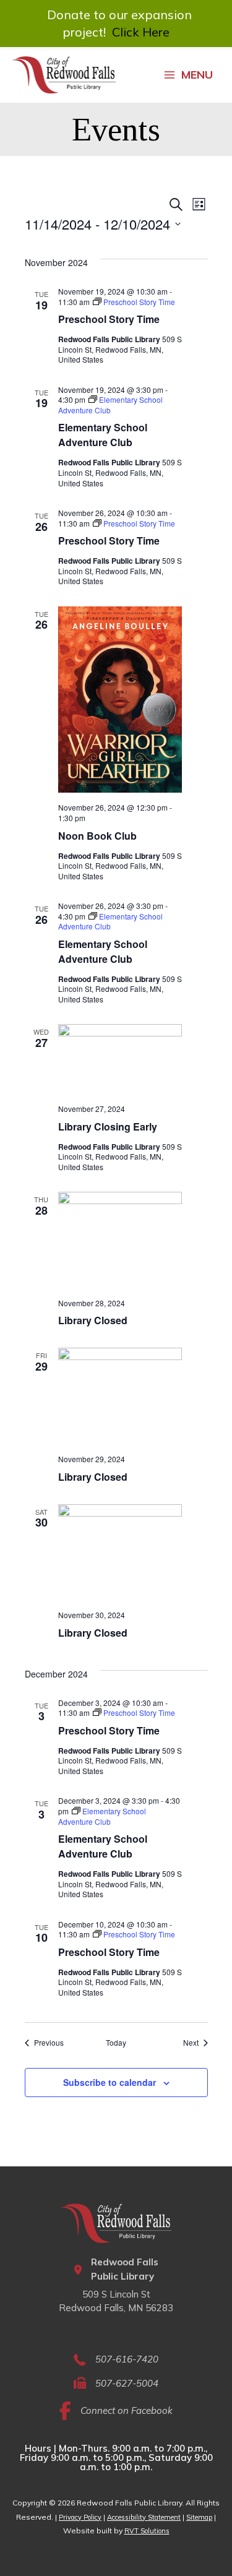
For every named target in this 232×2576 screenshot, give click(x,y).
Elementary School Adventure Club (103, 435)
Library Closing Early (108, 1126)
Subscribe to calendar (110, 2082)
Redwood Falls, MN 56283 (116, 2308)
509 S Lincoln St (116, 2294)
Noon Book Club (97, 836)
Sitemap (199, 2517)
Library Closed (93, 1320)
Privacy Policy (80, 2517)
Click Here (141, 32)
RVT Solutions (147, 2531)
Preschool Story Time (109, 319)
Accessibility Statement (144, 2517)
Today (116, 2043)
